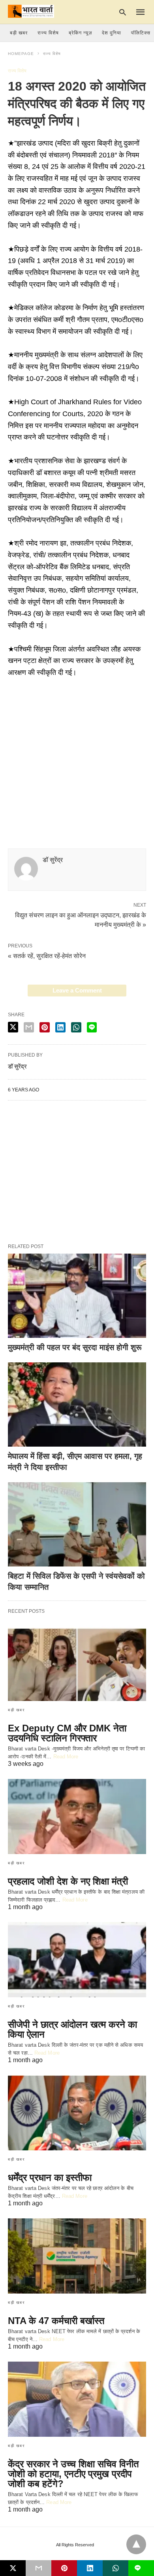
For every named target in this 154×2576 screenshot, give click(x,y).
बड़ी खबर (16, 1710)
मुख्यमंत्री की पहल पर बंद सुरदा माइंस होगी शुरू (75, 1347)
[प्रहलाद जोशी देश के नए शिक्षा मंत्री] (77, 1816)
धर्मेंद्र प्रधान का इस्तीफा (50, 2177)
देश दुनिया (112, 33)
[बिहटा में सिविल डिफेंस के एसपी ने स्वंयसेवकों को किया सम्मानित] (77, 1524)
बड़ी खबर (19, 33)
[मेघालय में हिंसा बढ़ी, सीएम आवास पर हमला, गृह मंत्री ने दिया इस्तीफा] (77, 1404)
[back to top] (136, 2544)
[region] (77, 746)
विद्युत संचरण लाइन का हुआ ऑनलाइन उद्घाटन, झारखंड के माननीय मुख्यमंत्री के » (81, 919)
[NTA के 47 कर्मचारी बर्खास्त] (77, 2256)
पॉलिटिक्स (141, 33)
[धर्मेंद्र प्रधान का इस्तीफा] (77, 2113)
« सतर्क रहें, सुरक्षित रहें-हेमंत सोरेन (47, 956)
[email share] (29, 1027)
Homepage (21, 54)
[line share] (92, 1027)
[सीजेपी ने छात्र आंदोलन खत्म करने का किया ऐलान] (77, 1960)
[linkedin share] (60, 1027)
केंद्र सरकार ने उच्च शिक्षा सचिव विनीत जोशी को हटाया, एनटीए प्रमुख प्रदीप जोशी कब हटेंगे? (73, 2474)
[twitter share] (13, 1027)
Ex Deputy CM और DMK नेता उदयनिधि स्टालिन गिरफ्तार (67, 1733)
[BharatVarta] (31, 11)
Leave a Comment (77, 990)
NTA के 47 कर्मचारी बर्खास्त (56, 2321)
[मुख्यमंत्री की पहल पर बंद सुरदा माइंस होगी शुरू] (77, 1296)
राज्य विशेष (48, 33)
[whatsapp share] (76, 1027)
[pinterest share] (45, 1027)
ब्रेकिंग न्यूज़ (80, 33)
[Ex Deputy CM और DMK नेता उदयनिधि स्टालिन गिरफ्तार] (77, 1663)
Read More (66, 1757)
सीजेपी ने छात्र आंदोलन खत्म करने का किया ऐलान (72, 2029)
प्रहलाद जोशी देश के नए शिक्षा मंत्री (68, 1881)
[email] (38, 2568)
